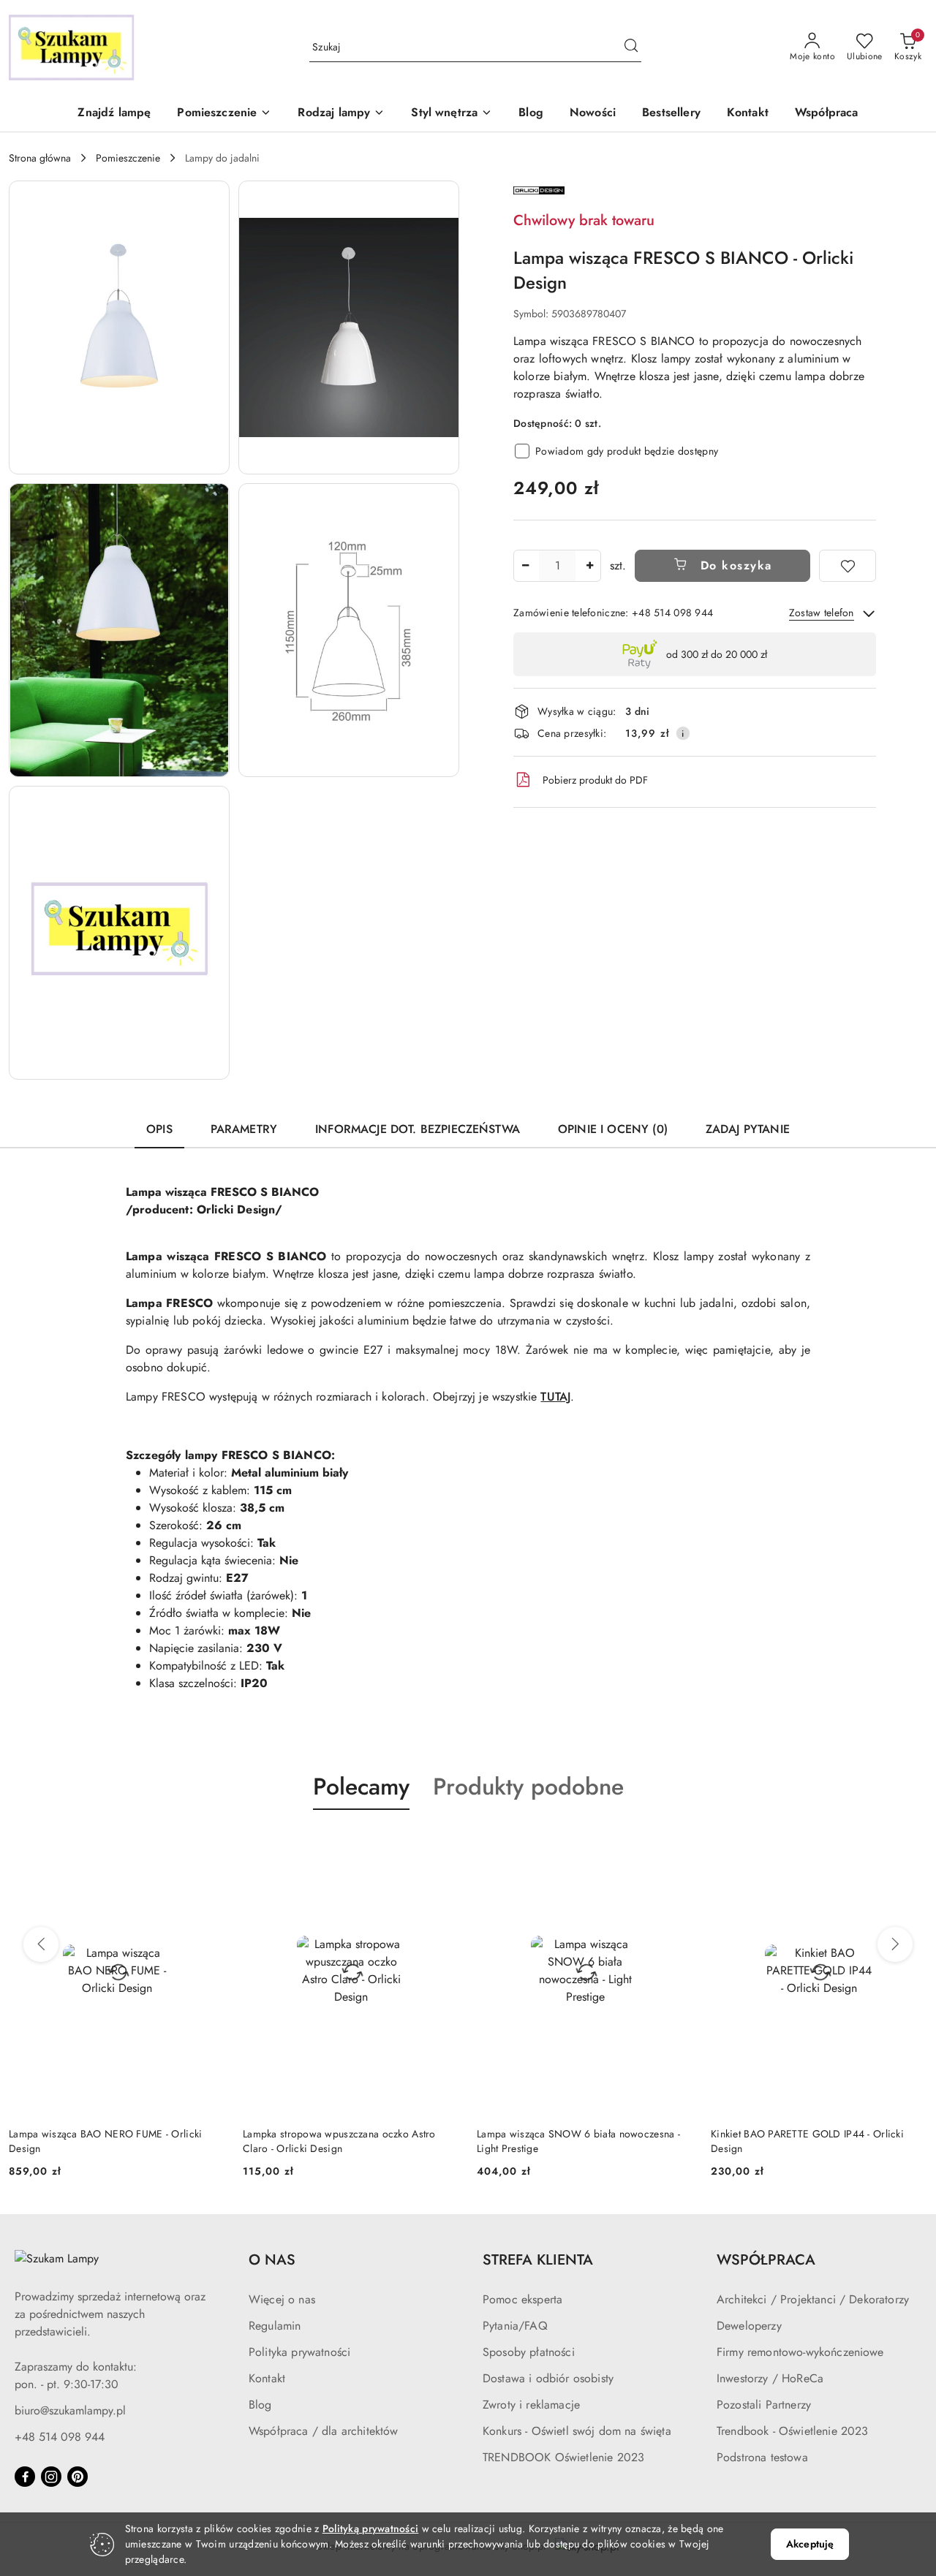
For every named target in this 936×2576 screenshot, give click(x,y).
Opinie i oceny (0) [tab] (613, 1129)
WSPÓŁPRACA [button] (766, 2260)
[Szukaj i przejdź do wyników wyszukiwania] (631, 48)
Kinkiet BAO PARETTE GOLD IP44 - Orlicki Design (807, 2141)
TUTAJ (555, 1397)
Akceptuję (810, 2544)
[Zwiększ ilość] (589, 566)
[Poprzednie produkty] (41, 1944)
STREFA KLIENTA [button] (538, 2260)
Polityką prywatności (371, 2528)
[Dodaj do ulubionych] (848, 566)
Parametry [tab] (244, 1129)
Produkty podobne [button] (528, 1787)
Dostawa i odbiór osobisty (548, 2378)
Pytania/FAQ (515, 2326)
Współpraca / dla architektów (323, 2431)
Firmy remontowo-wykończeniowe (800, 2352)
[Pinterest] (78, 2477)
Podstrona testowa (762, 2457)
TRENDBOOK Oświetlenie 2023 (563, 2457)
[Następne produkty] (895, 1944)
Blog (260, 2405)
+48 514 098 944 (60, 2437)
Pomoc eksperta (522, 2299)
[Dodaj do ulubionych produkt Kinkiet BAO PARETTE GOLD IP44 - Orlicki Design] (910, 1844)
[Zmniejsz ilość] (525, 566)
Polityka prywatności (299, 2352)
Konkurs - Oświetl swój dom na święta (577, 2431)
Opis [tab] (159, 1129)
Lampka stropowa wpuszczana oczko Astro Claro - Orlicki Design (339, 2141)
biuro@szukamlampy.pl (70, 2410)
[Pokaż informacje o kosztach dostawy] (683, 733)
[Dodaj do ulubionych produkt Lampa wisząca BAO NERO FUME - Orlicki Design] (208, 1844)
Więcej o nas (282, 2299)
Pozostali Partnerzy (764, 2405)
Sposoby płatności (529, 2352)
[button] (224, 114)
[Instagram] (51, 2477)
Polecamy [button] (361, 1787)
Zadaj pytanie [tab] (748, 1129)
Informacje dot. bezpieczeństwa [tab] (418, 1129)
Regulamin (275, 2326)
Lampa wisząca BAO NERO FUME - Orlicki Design (105, 2141)
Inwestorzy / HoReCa (770, 2378)
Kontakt (267, 2378)
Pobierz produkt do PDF (595, 780)
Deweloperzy (749, 2326)
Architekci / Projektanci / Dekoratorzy (813, 2299)
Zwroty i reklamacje (531, 2405)
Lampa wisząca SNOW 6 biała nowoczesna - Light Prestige (578, 2141)
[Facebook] (25, 2477)
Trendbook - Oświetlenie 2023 (792, 2431)
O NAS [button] (272, 2260)
